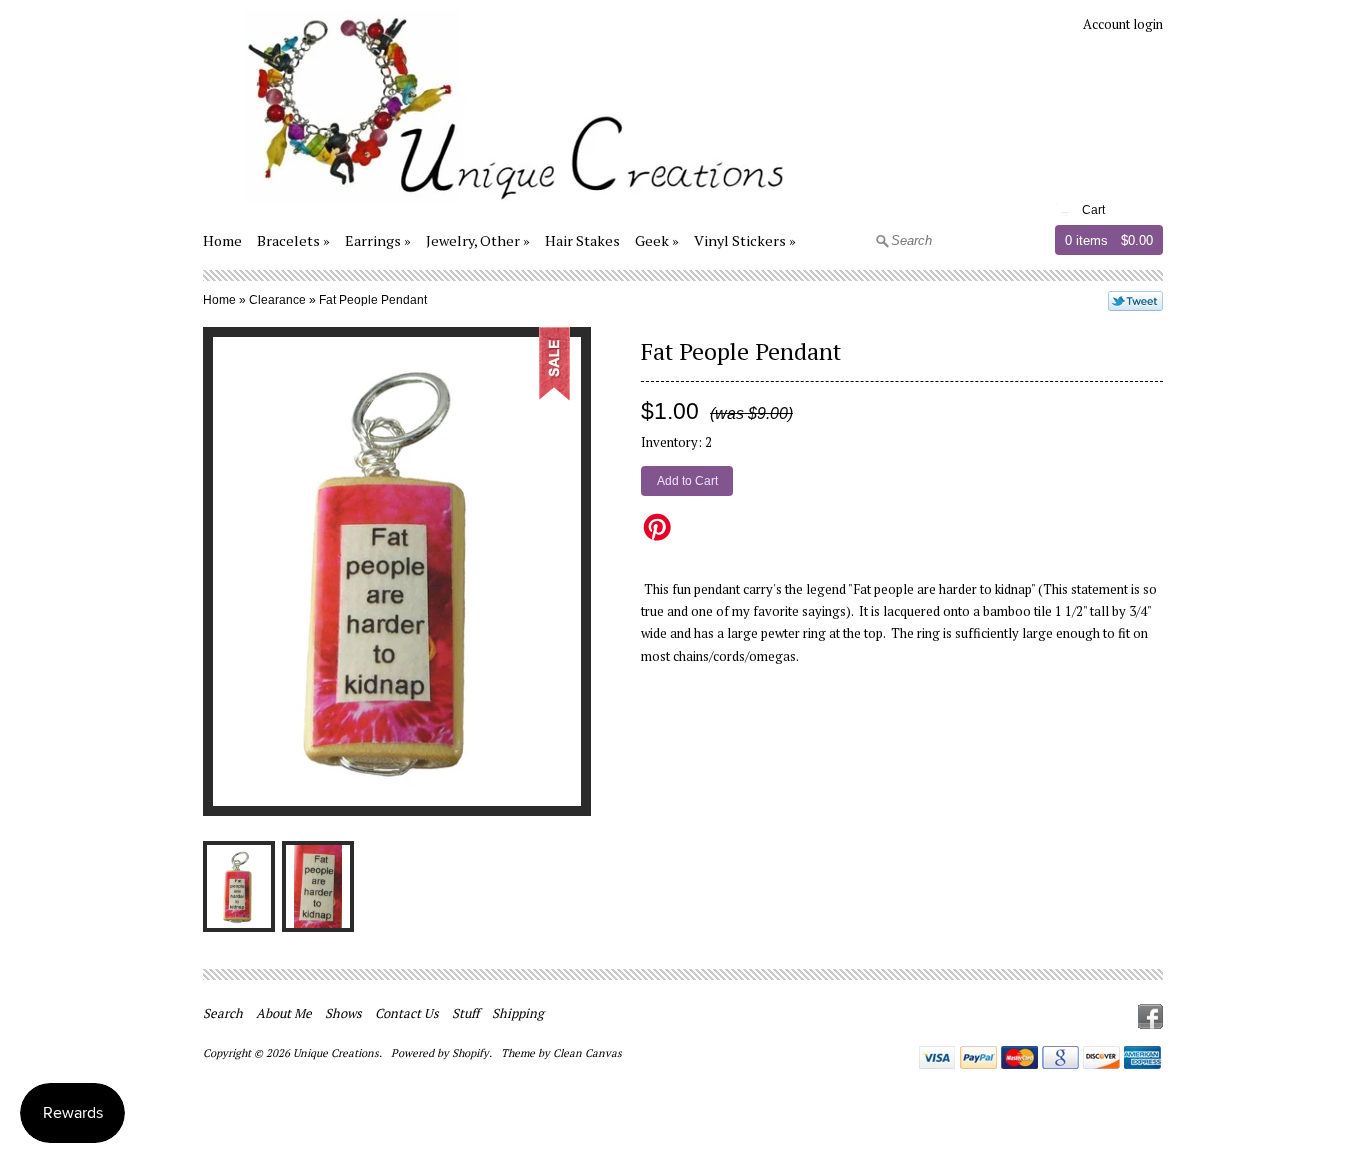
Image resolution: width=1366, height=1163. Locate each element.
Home (222, 240)
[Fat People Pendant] (239, 886)
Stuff (465, 1013)
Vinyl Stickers (740, 240)
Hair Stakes (582, 240)
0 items (1086, 240)
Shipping (518, 1013)
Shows (343, 1013)
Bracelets (288, 240)
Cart (1093, 210)
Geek (652, 240)
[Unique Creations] (497, 205)
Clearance (277, 300)
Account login (1123, 24)
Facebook (1150, 1016)
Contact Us (407, 1013)
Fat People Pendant (373, 300)
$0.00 (1137, 240)
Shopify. (473, 1053)
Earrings (373, 240)
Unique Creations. (339, 1053)
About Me (284, 1013)
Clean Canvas (587, 1053)
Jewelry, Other (473, 240)
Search (223, 1013)
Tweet (1135, 301)
